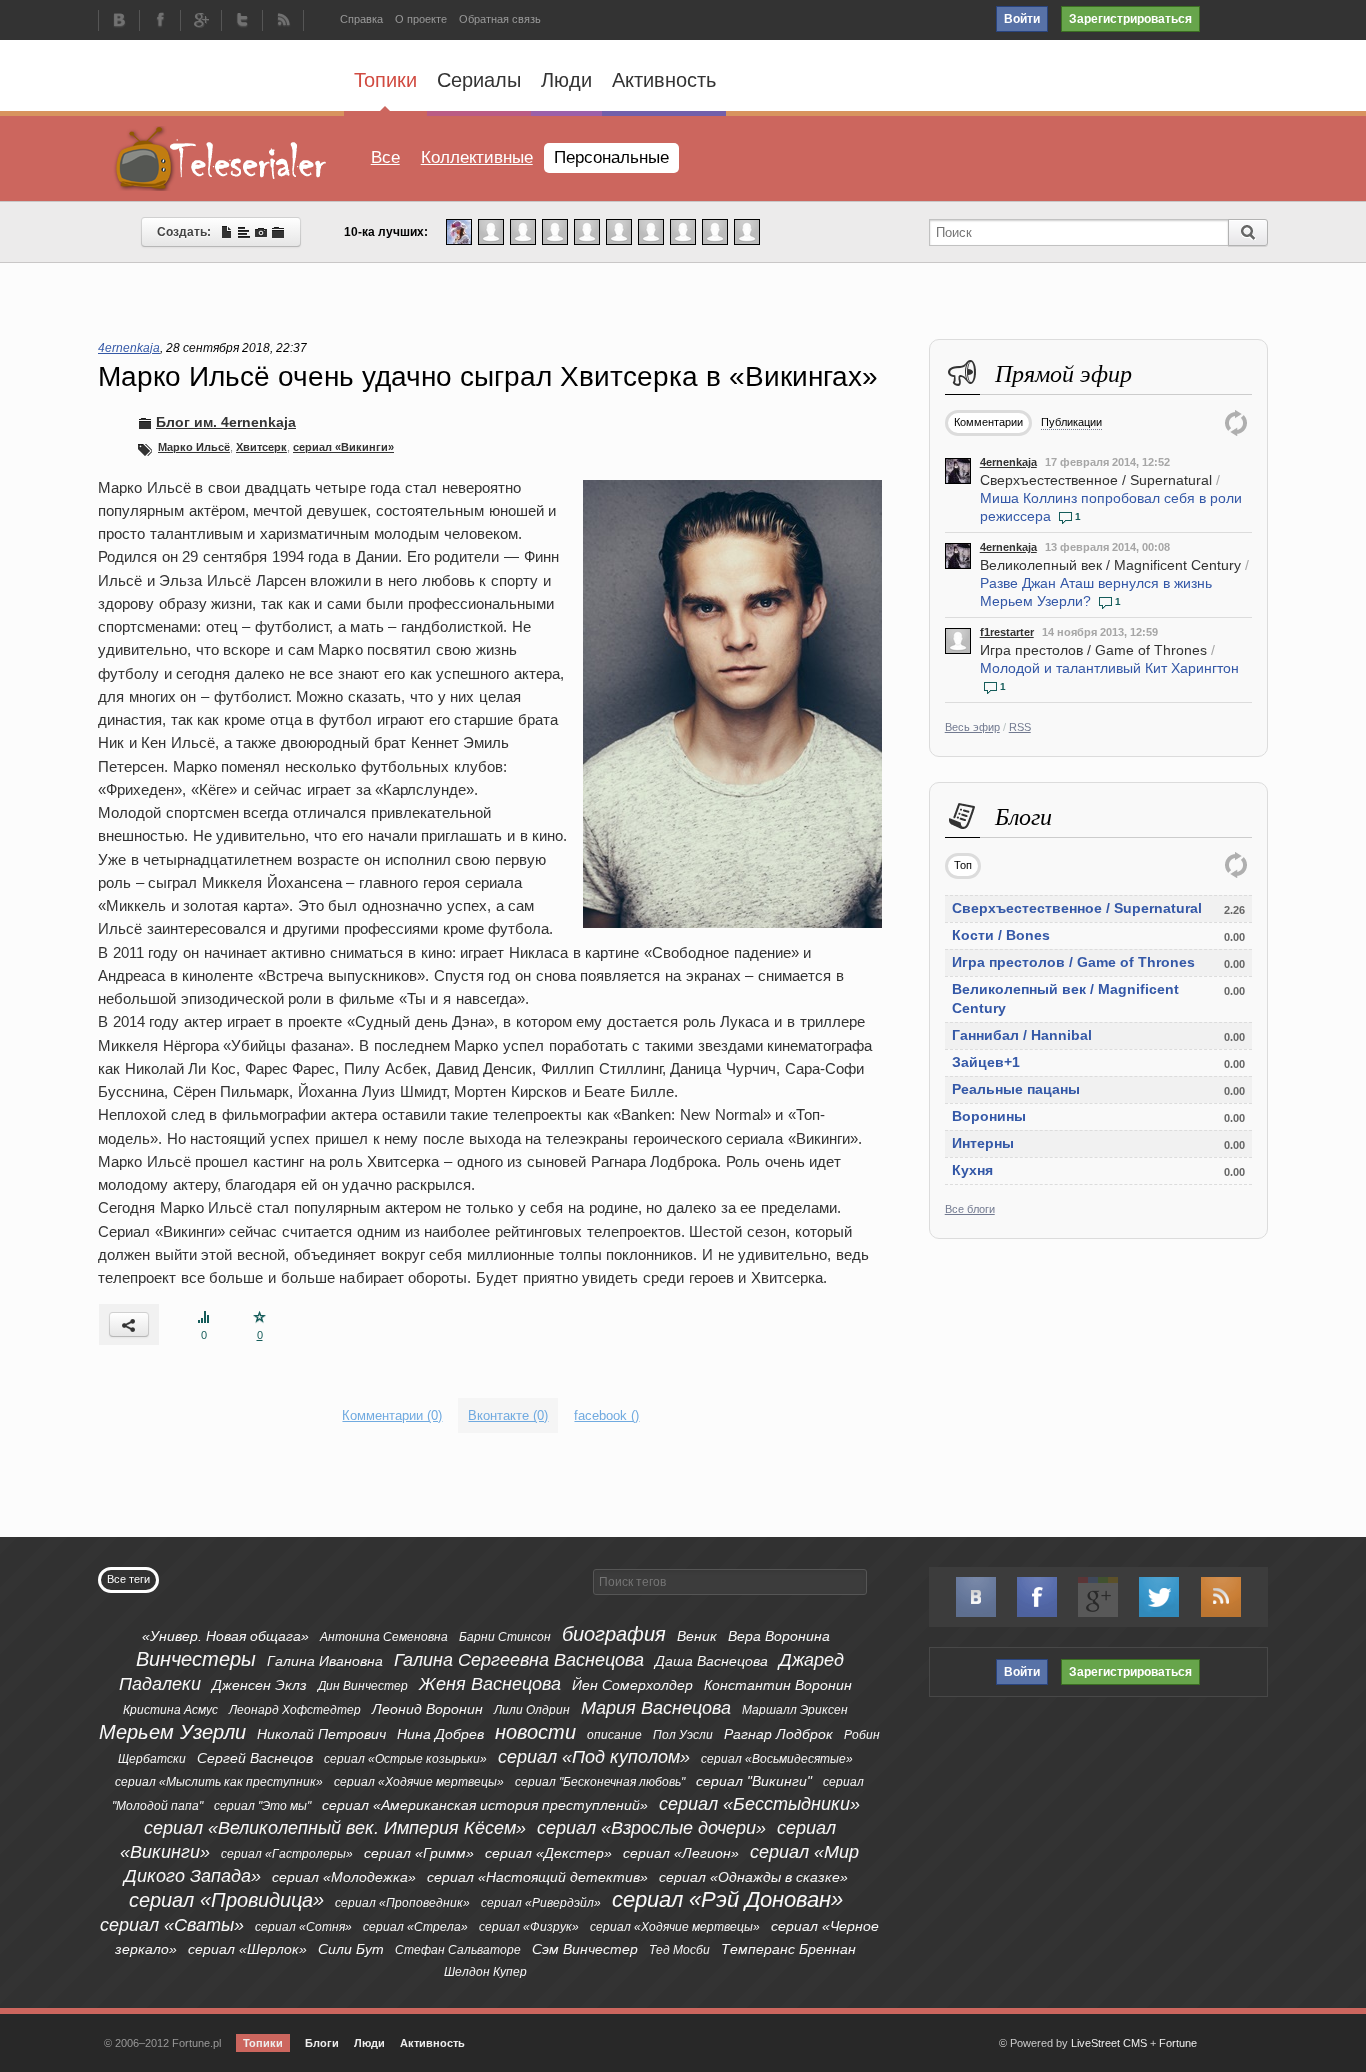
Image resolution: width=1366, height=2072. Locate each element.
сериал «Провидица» (226, 1900)
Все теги (128, 1579)
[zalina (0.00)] (747, 231)
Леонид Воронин (427, 1709)
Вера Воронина (779, 1636)
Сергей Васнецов (255, 1758)
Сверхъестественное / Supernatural (1096, 480)
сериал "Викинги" (754, 1781)
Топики (385, 80)
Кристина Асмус (170, 1710)
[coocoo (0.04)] (459, 231)
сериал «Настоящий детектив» (537, 1877)
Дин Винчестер (363, 1686)
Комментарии (988, 422)
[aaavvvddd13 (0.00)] (651, 231)
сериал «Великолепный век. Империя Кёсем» (335, 1828)
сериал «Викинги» (343, 447)
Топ (963, 865)
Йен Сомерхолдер (632, 1685)
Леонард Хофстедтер (295, 1710)
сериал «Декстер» (548, 1853)
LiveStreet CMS (1109, 2043)
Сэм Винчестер (585, 1949)
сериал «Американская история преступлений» (485, 1805)
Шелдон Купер (485, 1972)
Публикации (1071, 422)
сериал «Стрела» (415, 1927)
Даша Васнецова (711, 1661)
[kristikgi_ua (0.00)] (491, 231)
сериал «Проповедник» (402, 1903)
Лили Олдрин (532, 1710)
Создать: (188, 232)
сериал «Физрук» (529, 1927)
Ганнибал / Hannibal (1022, 1035)
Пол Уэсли (683, 1735)
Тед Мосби (679, 1950)
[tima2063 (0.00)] (523, 231)
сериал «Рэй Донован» (727, 1899)
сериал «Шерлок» (247, 1949)
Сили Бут (351, 1949)
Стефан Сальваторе (458, 1950)
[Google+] (201, 22)
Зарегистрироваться (1130, 19)
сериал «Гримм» (419, 1853)
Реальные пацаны (1016, 1089)
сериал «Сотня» (303, 1927)
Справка (361, 19)
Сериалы (479, 80)
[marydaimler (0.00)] (683, 231)
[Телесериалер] (221, 158)
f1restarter (1007, 632)
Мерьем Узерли (172, 1732)
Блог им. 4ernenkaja (226, 422)
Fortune (1178, 2043)
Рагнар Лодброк (778, 1734)
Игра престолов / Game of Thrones (1093, 650)
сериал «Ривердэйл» (541, 1903)
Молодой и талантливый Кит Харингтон (1109, 668)
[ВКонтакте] (119, 22)
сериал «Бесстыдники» (759, 1804)
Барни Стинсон (505, 1637)
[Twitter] (242, 22)
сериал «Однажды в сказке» (753, 1877)
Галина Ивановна (325, 1661)
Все (385, 157)
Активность (664, 80)
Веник (697, 1636)
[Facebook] (160, 22)
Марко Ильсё (194, 447)
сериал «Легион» (681, 1853)
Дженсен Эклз (259, 1685)
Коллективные (477, 157)
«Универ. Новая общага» (225, 1636)
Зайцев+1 (986, 1062)
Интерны (983, 1143)
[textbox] (730, 1582)
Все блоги (970, 1209)
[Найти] (1248, 232)
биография (614, 1634)
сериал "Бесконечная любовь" (600, 1782)
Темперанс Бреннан (788, 1949)
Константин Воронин (778, 1685)
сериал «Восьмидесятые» (777, 1759)
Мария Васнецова (656, 1708)
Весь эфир (972, 727)
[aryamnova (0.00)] (555, 231)
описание (614, 1735)
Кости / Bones (1001, 935)
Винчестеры (196, 1659)
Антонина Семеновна (384, 1637)
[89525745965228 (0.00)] (715, 231)
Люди (566, 80)
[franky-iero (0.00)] (619, 231)
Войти (1022, 19)
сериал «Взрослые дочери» (651, 1828)
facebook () (606, 1415)
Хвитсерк (261, 447)
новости (535, 1732)
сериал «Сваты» (172, 1925)
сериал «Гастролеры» (287, 1854)
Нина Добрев (440, 1734)
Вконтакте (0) (508, 1415)
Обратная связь (500, 19)
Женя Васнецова (490, 1684)
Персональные (611, 157)
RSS (1020, 727)
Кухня (972, 1170)
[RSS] (283, 22)
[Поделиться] (129, 1324)
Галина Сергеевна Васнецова (519, 1660)
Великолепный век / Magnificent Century (1110, 565)
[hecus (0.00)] (587, 231)
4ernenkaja (1008, 462)
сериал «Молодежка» (344, 1877)
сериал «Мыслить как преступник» (219, 1782)
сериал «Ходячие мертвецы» (419, 1782)
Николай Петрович (321, 1734)
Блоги (322, 2043)
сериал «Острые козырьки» (405, 1759)
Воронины (989, 1116)
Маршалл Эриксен (795, 1710)
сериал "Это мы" (262, 1806)
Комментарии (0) (392, 1415)
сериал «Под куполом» (594, 1757)
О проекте (421, 19)
